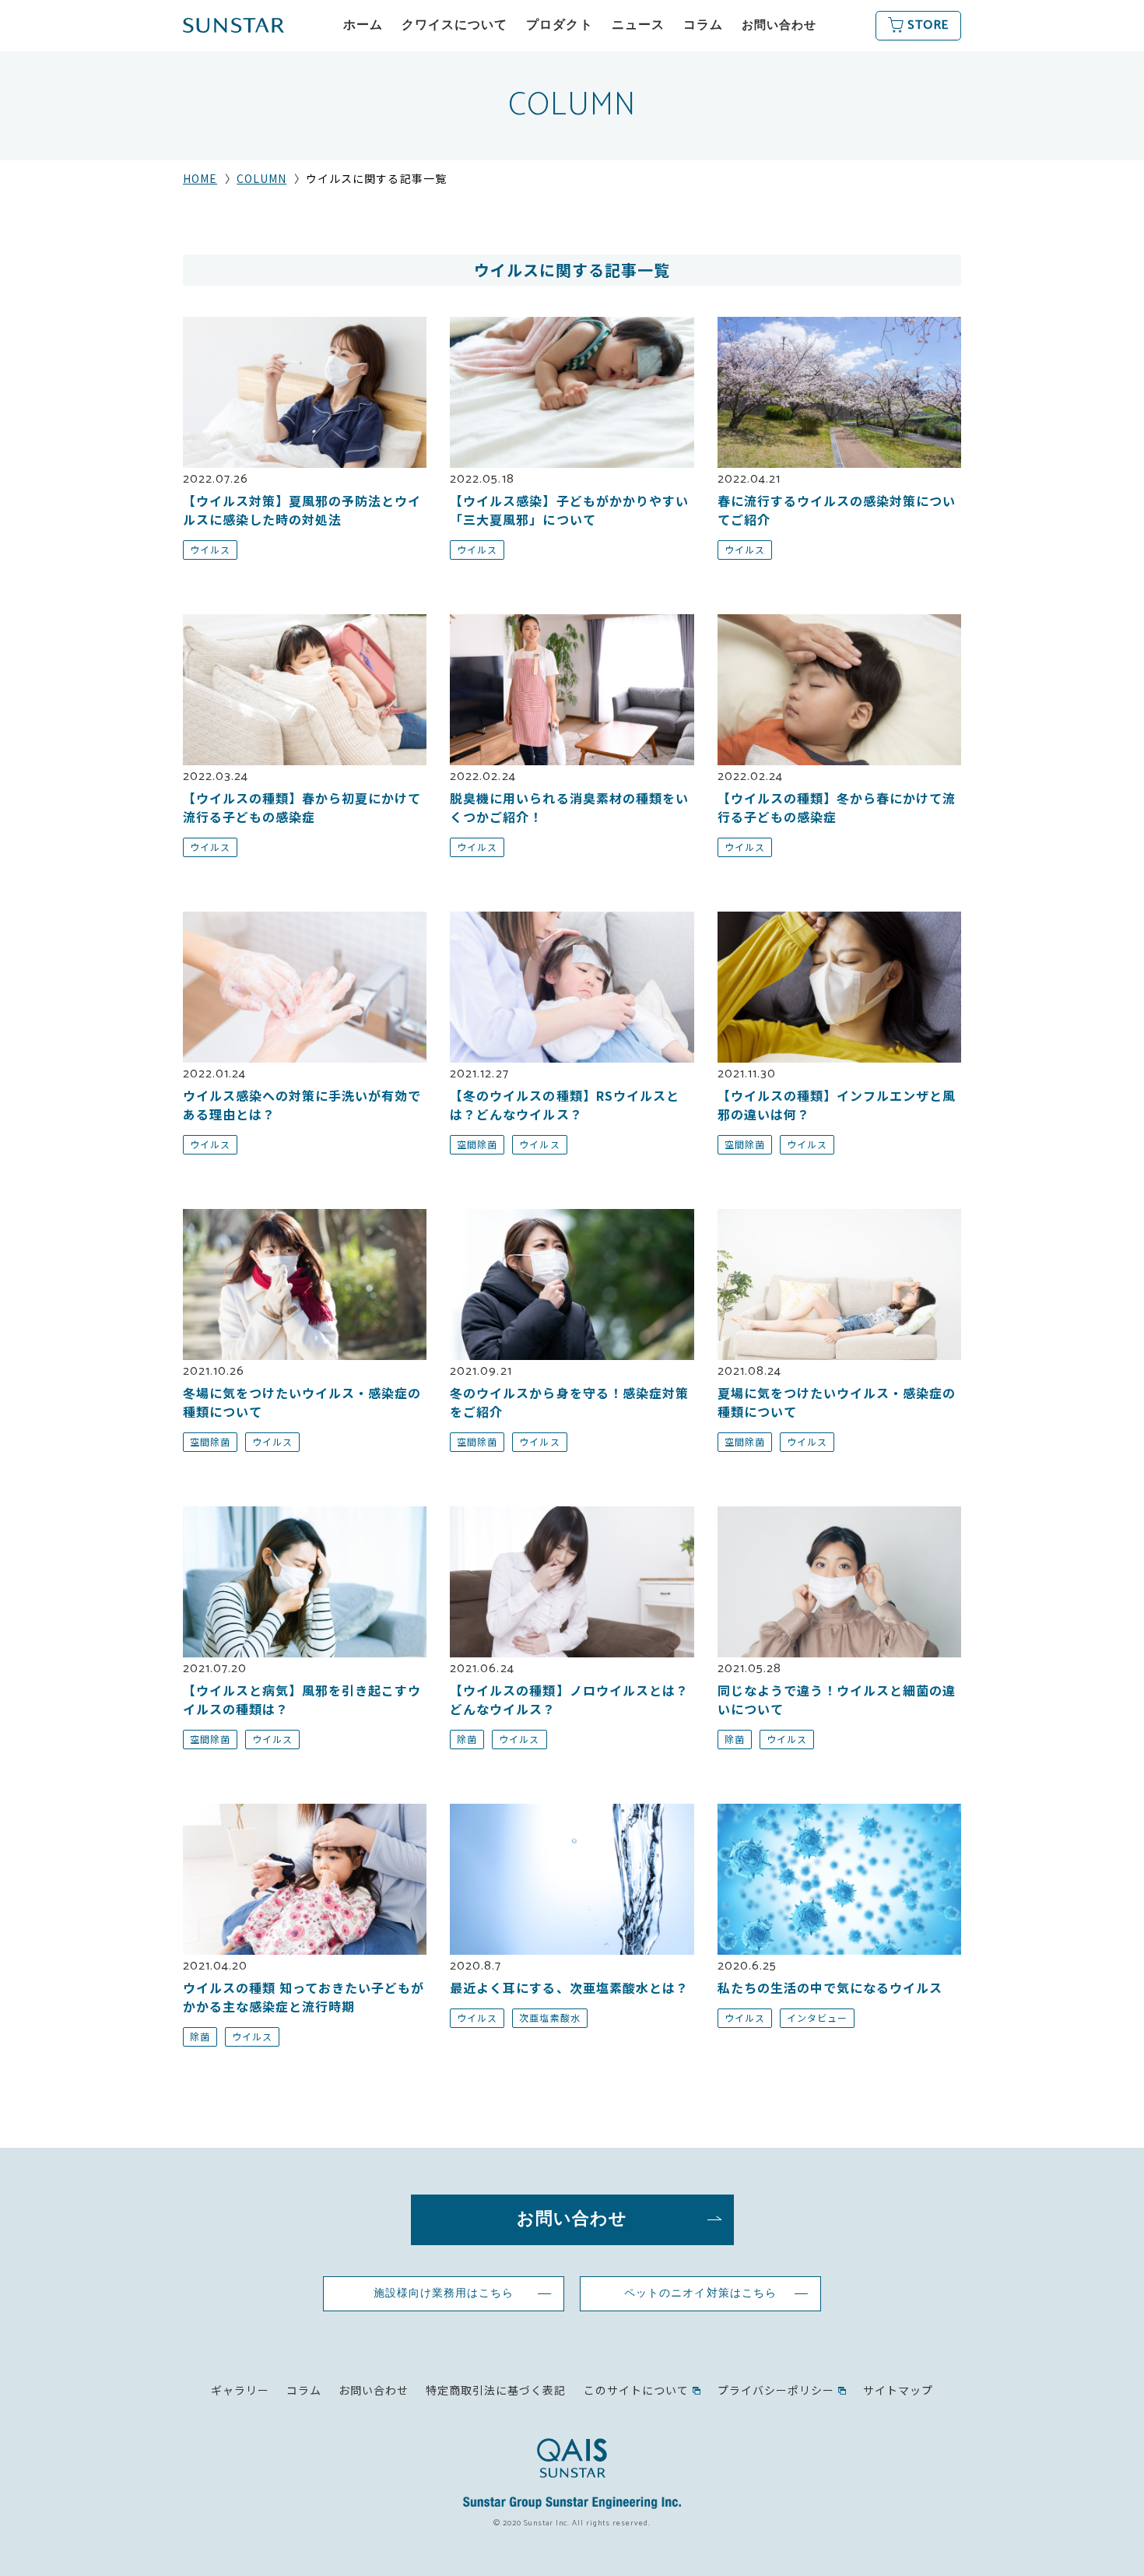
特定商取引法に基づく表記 (496, 2390)
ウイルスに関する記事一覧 (572, 270)
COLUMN (261, 178)
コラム (703, 25)
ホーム (363, 25)
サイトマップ (898, 2390)
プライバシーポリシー (776, 2390)
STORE (928, 25)
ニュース (638, 25)
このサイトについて (636, 2390)
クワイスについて (454, 25)
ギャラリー (240, 2390)
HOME (200, 178)
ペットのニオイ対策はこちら (700, 2293)
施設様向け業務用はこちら (444, 2293)
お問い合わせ (779, 25)
